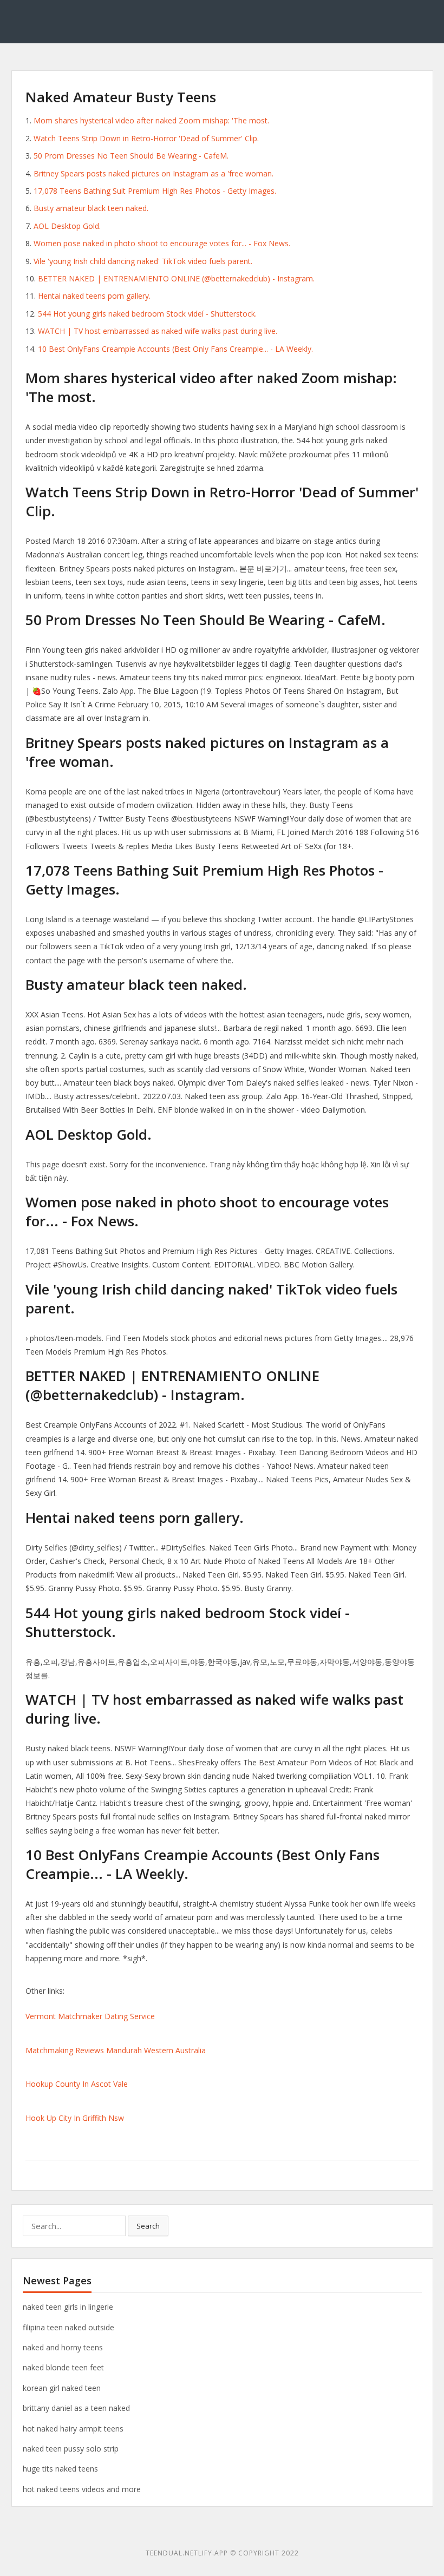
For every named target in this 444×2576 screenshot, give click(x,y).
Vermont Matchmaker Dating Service (90, 2016)
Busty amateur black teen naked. (91, 208)
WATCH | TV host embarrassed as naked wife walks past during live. (158, 331)
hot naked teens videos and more (82, 2489)
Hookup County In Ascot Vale (77, 2084)
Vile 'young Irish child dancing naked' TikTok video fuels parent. (143, 261)
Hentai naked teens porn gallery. (94, 296)
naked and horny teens (63, 2347)
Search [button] (148, 2226)
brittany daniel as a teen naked (76, 2408)
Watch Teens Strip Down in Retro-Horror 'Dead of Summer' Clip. (146, 138)
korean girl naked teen (62, 2388)
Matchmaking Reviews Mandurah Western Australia (116, 2050)
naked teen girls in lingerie (68, 2307)
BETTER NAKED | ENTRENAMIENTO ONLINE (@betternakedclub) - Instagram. (176, 278)
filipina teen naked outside (68, 2327)
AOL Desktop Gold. (67, 226)
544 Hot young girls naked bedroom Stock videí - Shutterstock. (147, 314)
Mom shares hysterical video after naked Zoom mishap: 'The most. (151, 120)
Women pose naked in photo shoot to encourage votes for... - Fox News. (162, 243)
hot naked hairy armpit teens (73, 2429)
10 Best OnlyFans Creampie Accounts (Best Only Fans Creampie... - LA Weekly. (175, 349)
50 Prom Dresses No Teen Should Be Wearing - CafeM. (131, 156)
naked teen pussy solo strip (71, 2449)
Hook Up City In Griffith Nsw (75, 2118)
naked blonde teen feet (63, 2367)
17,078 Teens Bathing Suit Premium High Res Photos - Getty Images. (155, 191)
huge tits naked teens (60, 2469)
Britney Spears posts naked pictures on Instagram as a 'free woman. (154, 173)
